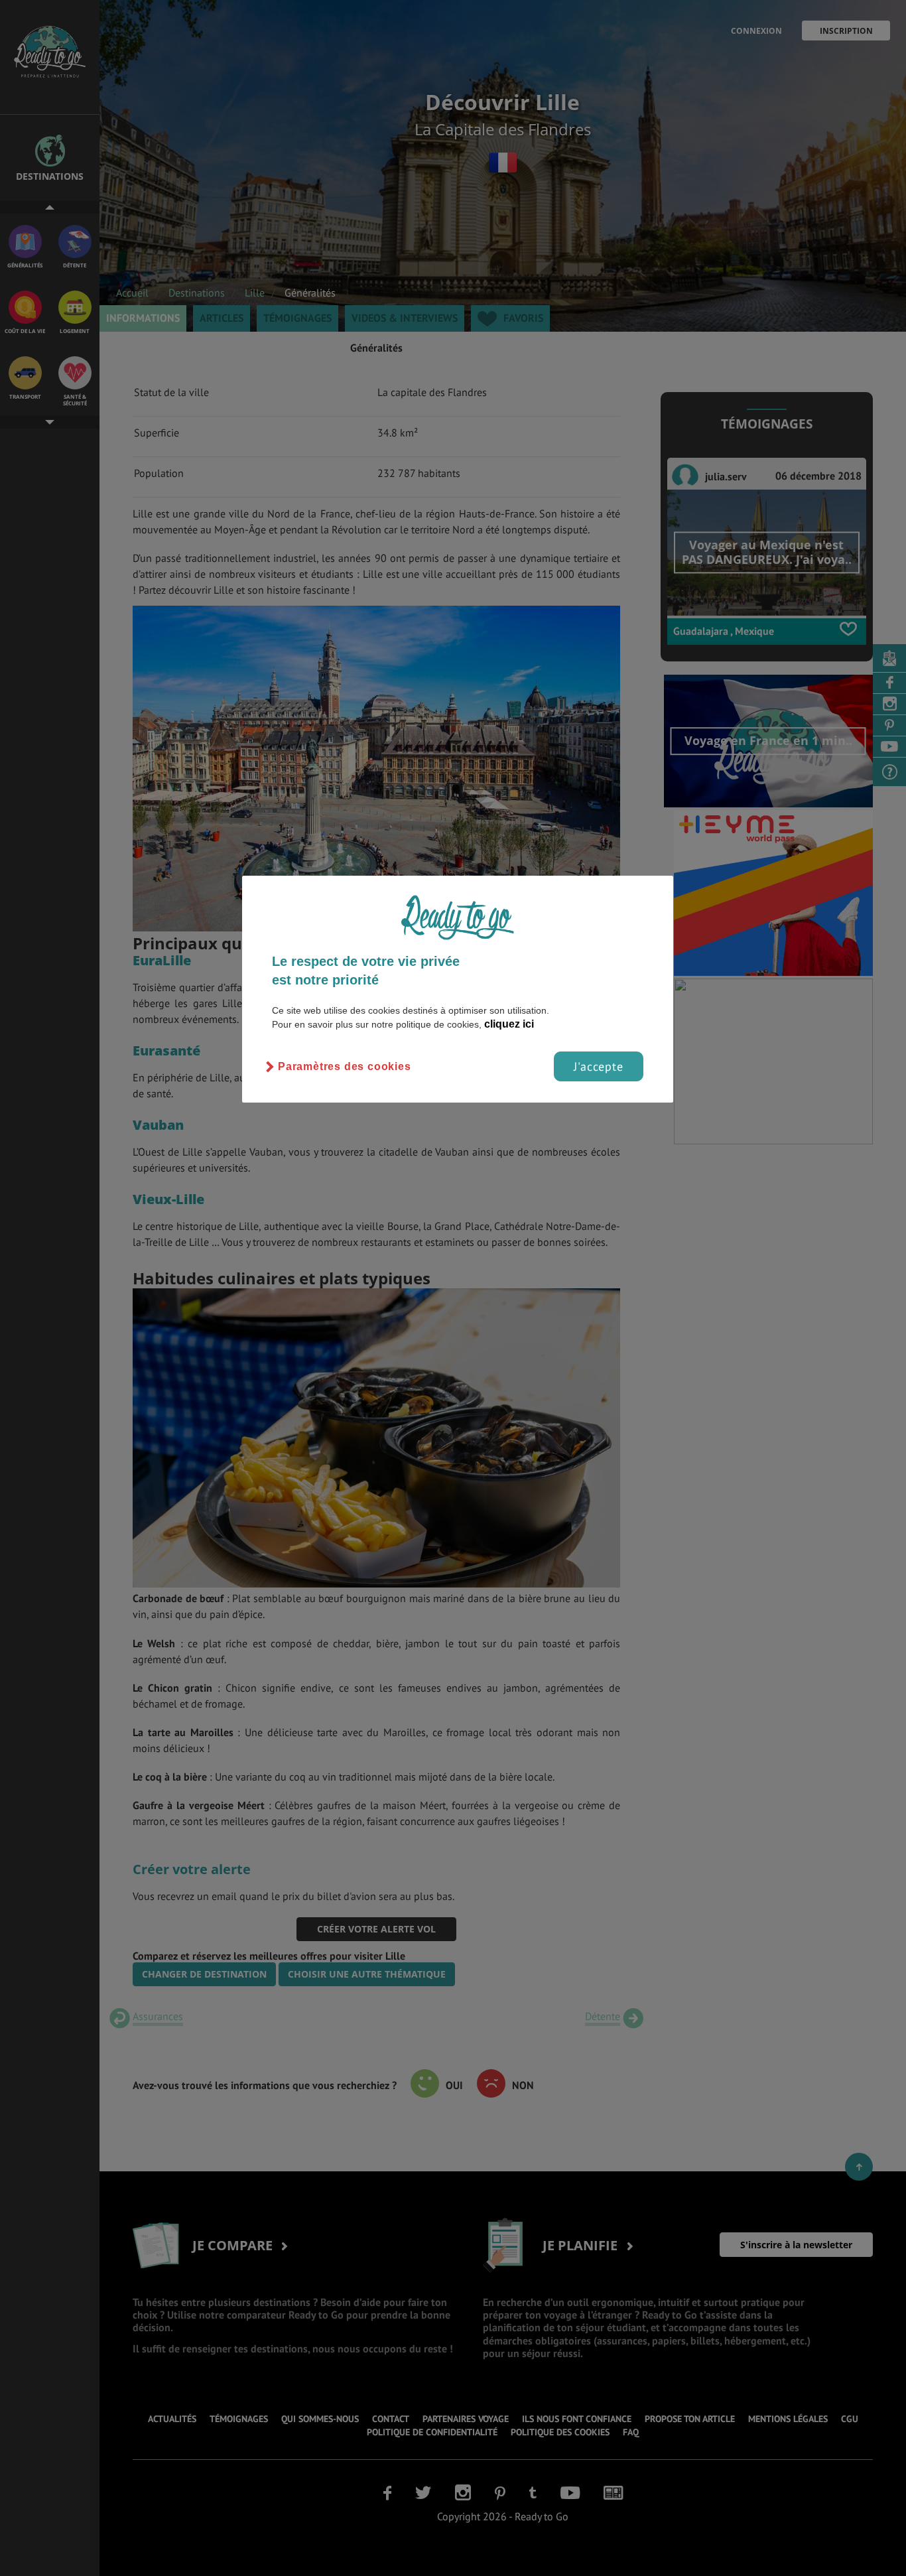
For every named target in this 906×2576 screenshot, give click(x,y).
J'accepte (599, 1066)
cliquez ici (509, 1024)
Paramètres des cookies (345, 1066)
